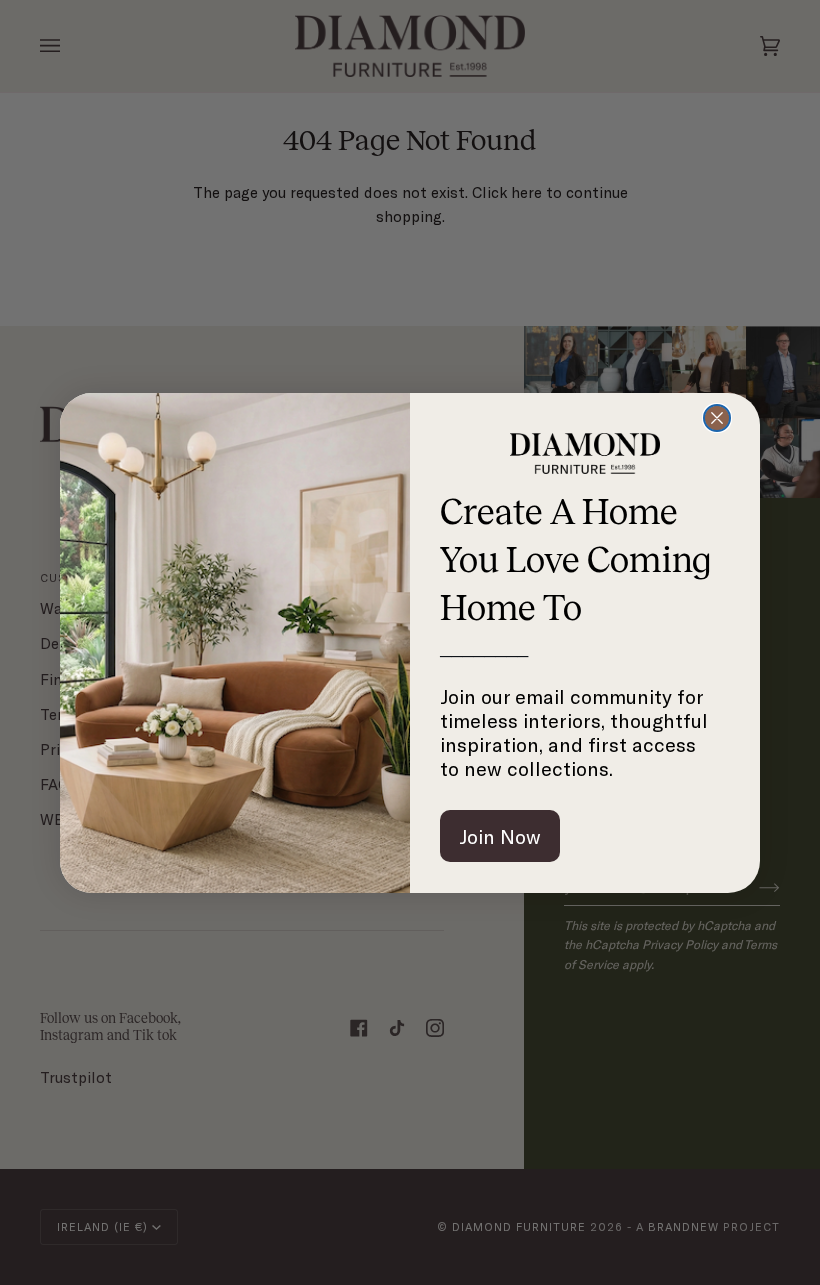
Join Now (500, 836)
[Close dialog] (717, 418)
